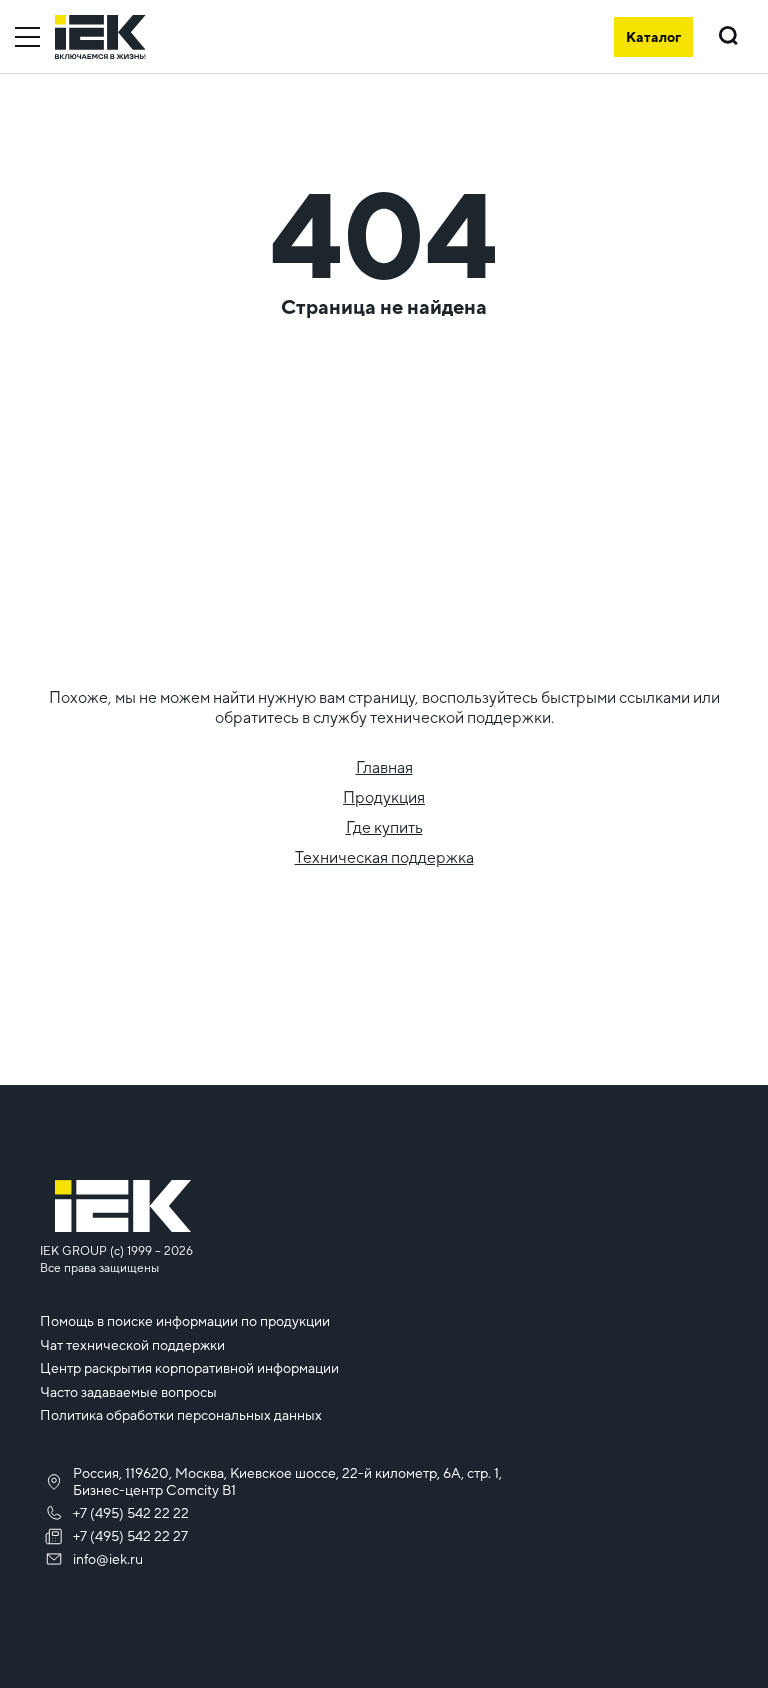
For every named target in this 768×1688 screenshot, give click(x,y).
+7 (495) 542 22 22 (131, 1513)
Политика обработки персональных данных (181, 1415)
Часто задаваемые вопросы (128, 1392)
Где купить (384, 827)
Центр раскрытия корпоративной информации (189, 1368)
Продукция (384, 797)
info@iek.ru (108, 1559)
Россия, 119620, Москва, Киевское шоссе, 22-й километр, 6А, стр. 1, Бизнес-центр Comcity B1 (287, 1481)
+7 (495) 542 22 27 (130, 1536)
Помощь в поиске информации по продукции (185, 1321)
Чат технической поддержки (132, 1345)
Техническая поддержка (384, 857)
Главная (384, 767)
